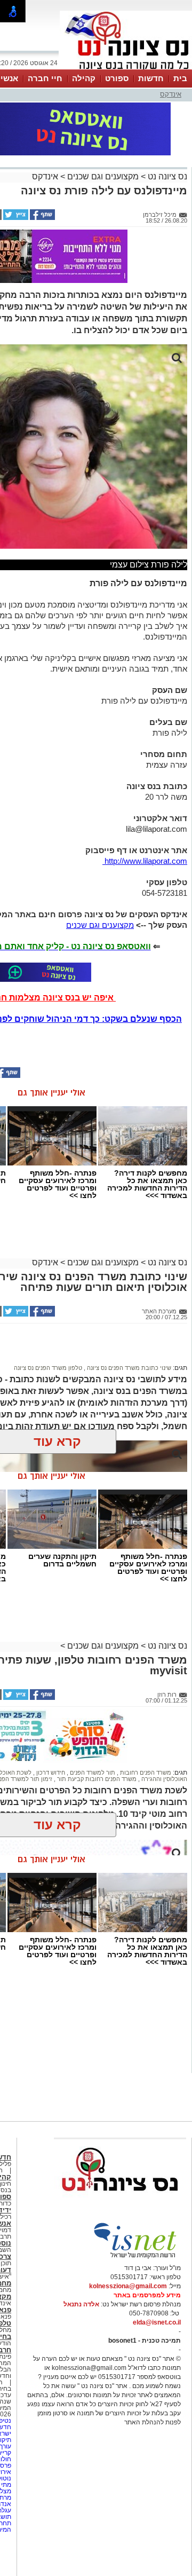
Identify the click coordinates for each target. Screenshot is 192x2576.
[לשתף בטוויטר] (15, 218)
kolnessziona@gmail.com (128, 2286)
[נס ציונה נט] (120, 2201)
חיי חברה (45, 78)
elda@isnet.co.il (157, 2322)
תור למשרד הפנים (92, 1773)
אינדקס (171, 94)
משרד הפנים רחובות (145, 1773)
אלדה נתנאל (81, 2304)
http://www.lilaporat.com (145, 861)
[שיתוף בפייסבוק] (42, 218)
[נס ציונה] (126, 68)
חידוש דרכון (50, 1773)
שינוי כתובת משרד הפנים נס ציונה (128, 1368)
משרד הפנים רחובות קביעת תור (96, 1779)
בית (180, 78)
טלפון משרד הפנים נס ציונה (48, 1368)
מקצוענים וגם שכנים (103, 176)
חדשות (151, 78)
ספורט (117, 78)
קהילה (84, 78)
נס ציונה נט (166, 176)
